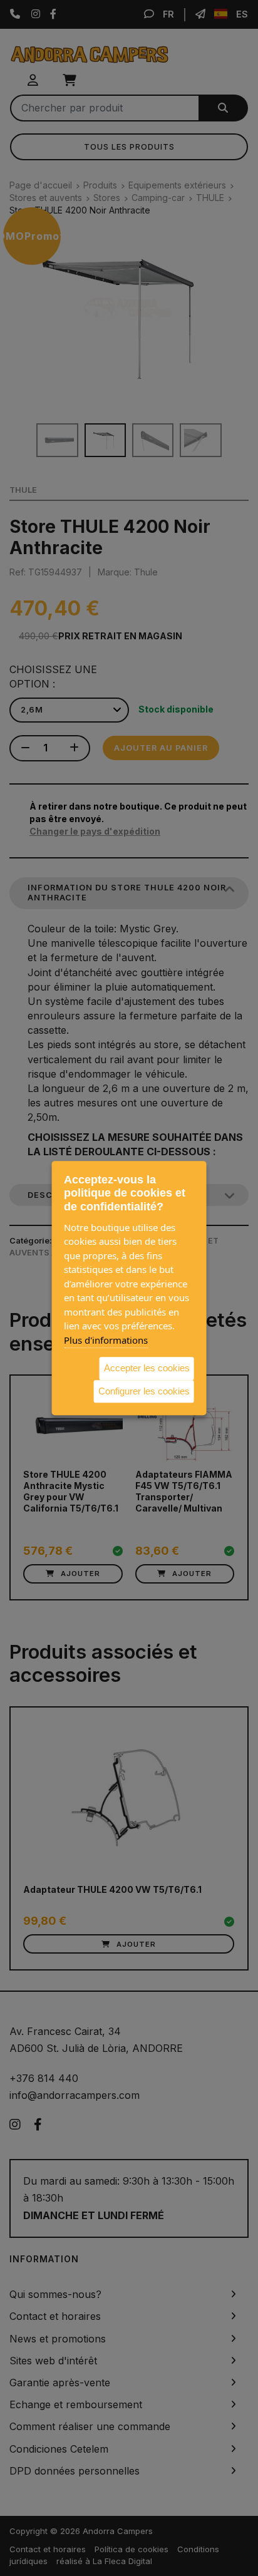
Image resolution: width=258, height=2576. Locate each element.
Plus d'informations (106, 1340)
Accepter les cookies (147, 1368)
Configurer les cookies (144, 1391)
